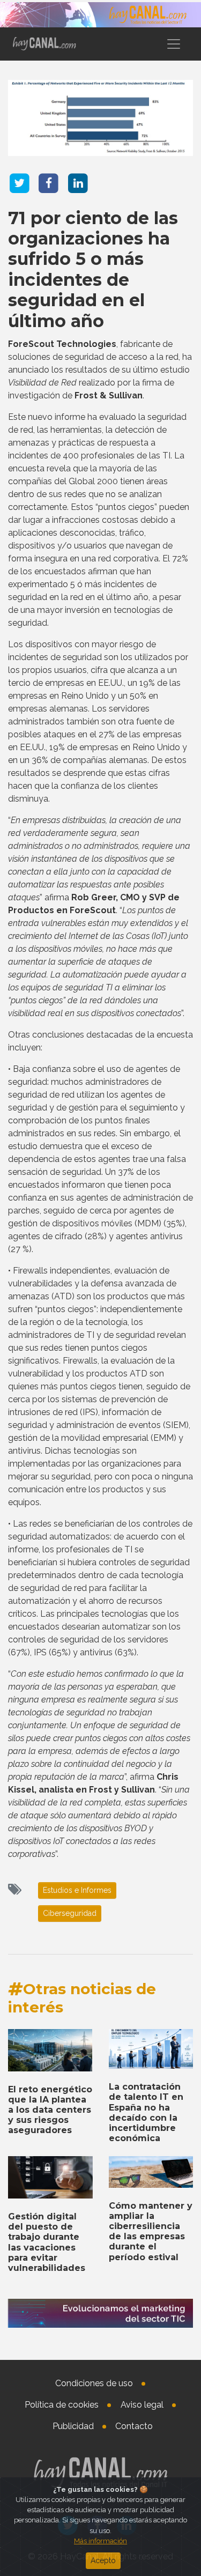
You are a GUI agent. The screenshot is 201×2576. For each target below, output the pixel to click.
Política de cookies (62, 2405)
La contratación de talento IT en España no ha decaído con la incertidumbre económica (146, 2112)
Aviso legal (142, 2405)
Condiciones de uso (94, 2383)
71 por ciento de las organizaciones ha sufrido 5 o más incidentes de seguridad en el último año (93, 269)
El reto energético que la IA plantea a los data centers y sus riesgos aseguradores (50, 2110)
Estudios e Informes (77, 1890)
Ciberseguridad (70, 1913)
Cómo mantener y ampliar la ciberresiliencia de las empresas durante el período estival (151, 2231)
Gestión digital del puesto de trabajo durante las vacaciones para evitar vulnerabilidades (47, 2242)
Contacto (134, 2426)
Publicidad (73, 2426)
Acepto (103, 2560)
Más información (100, 2541)
